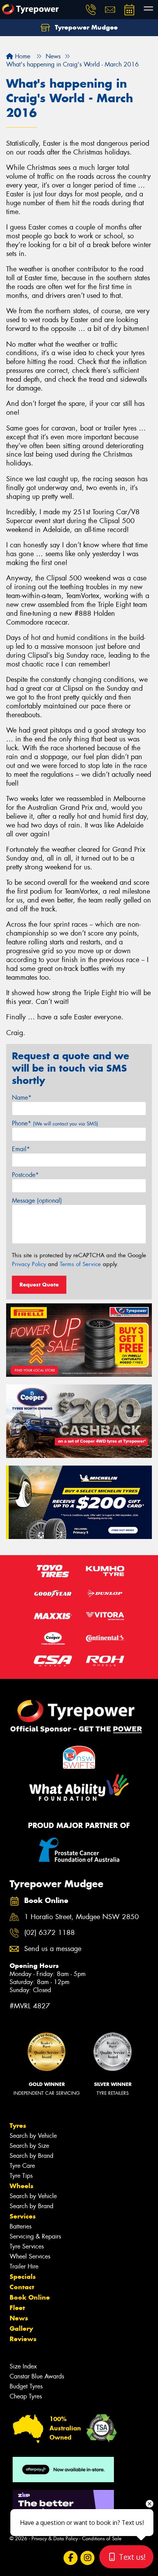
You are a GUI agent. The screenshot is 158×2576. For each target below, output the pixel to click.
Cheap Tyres (26, 2396)
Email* (21, 1149)
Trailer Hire (24, 2266)
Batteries (21, 2226)
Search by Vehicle (33, 2136)
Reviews (23, 2339)
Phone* (55, 1123)
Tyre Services (27, 2246)
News (19, 2318)
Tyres (18, 2126)
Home (22, 56)
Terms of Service (80, 1264)
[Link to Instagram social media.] (88, 2558)
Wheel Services (30, 2256)
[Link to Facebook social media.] (71, 2558)
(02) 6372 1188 (49, 1933)
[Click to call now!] (91, 10)
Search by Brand (31, 2156)
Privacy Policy (29, 1264)
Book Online (30, 2297)
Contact (22, 2287)
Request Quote (39, 1285)
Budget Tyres (26, 2386)
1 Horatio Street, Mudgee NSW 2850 (81, 1917)
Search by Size (29, 2146)
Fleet (17, 2308)
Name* (22, 1098)
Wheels (21, 2186)
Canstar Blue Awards (37, 2376)
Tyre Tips (21, 2176)
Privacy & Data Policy (55, 2539)
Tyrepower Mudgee (85, 27)
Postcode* (25, 1175)
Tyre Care (22, 2166)
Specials (23, 2277)
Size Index (23, 2366)
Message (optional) (37, 1201)
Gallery (21, 2328)
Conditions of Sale (102, 2539)
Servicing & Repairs (35, 2236)
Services (23, 2216)
